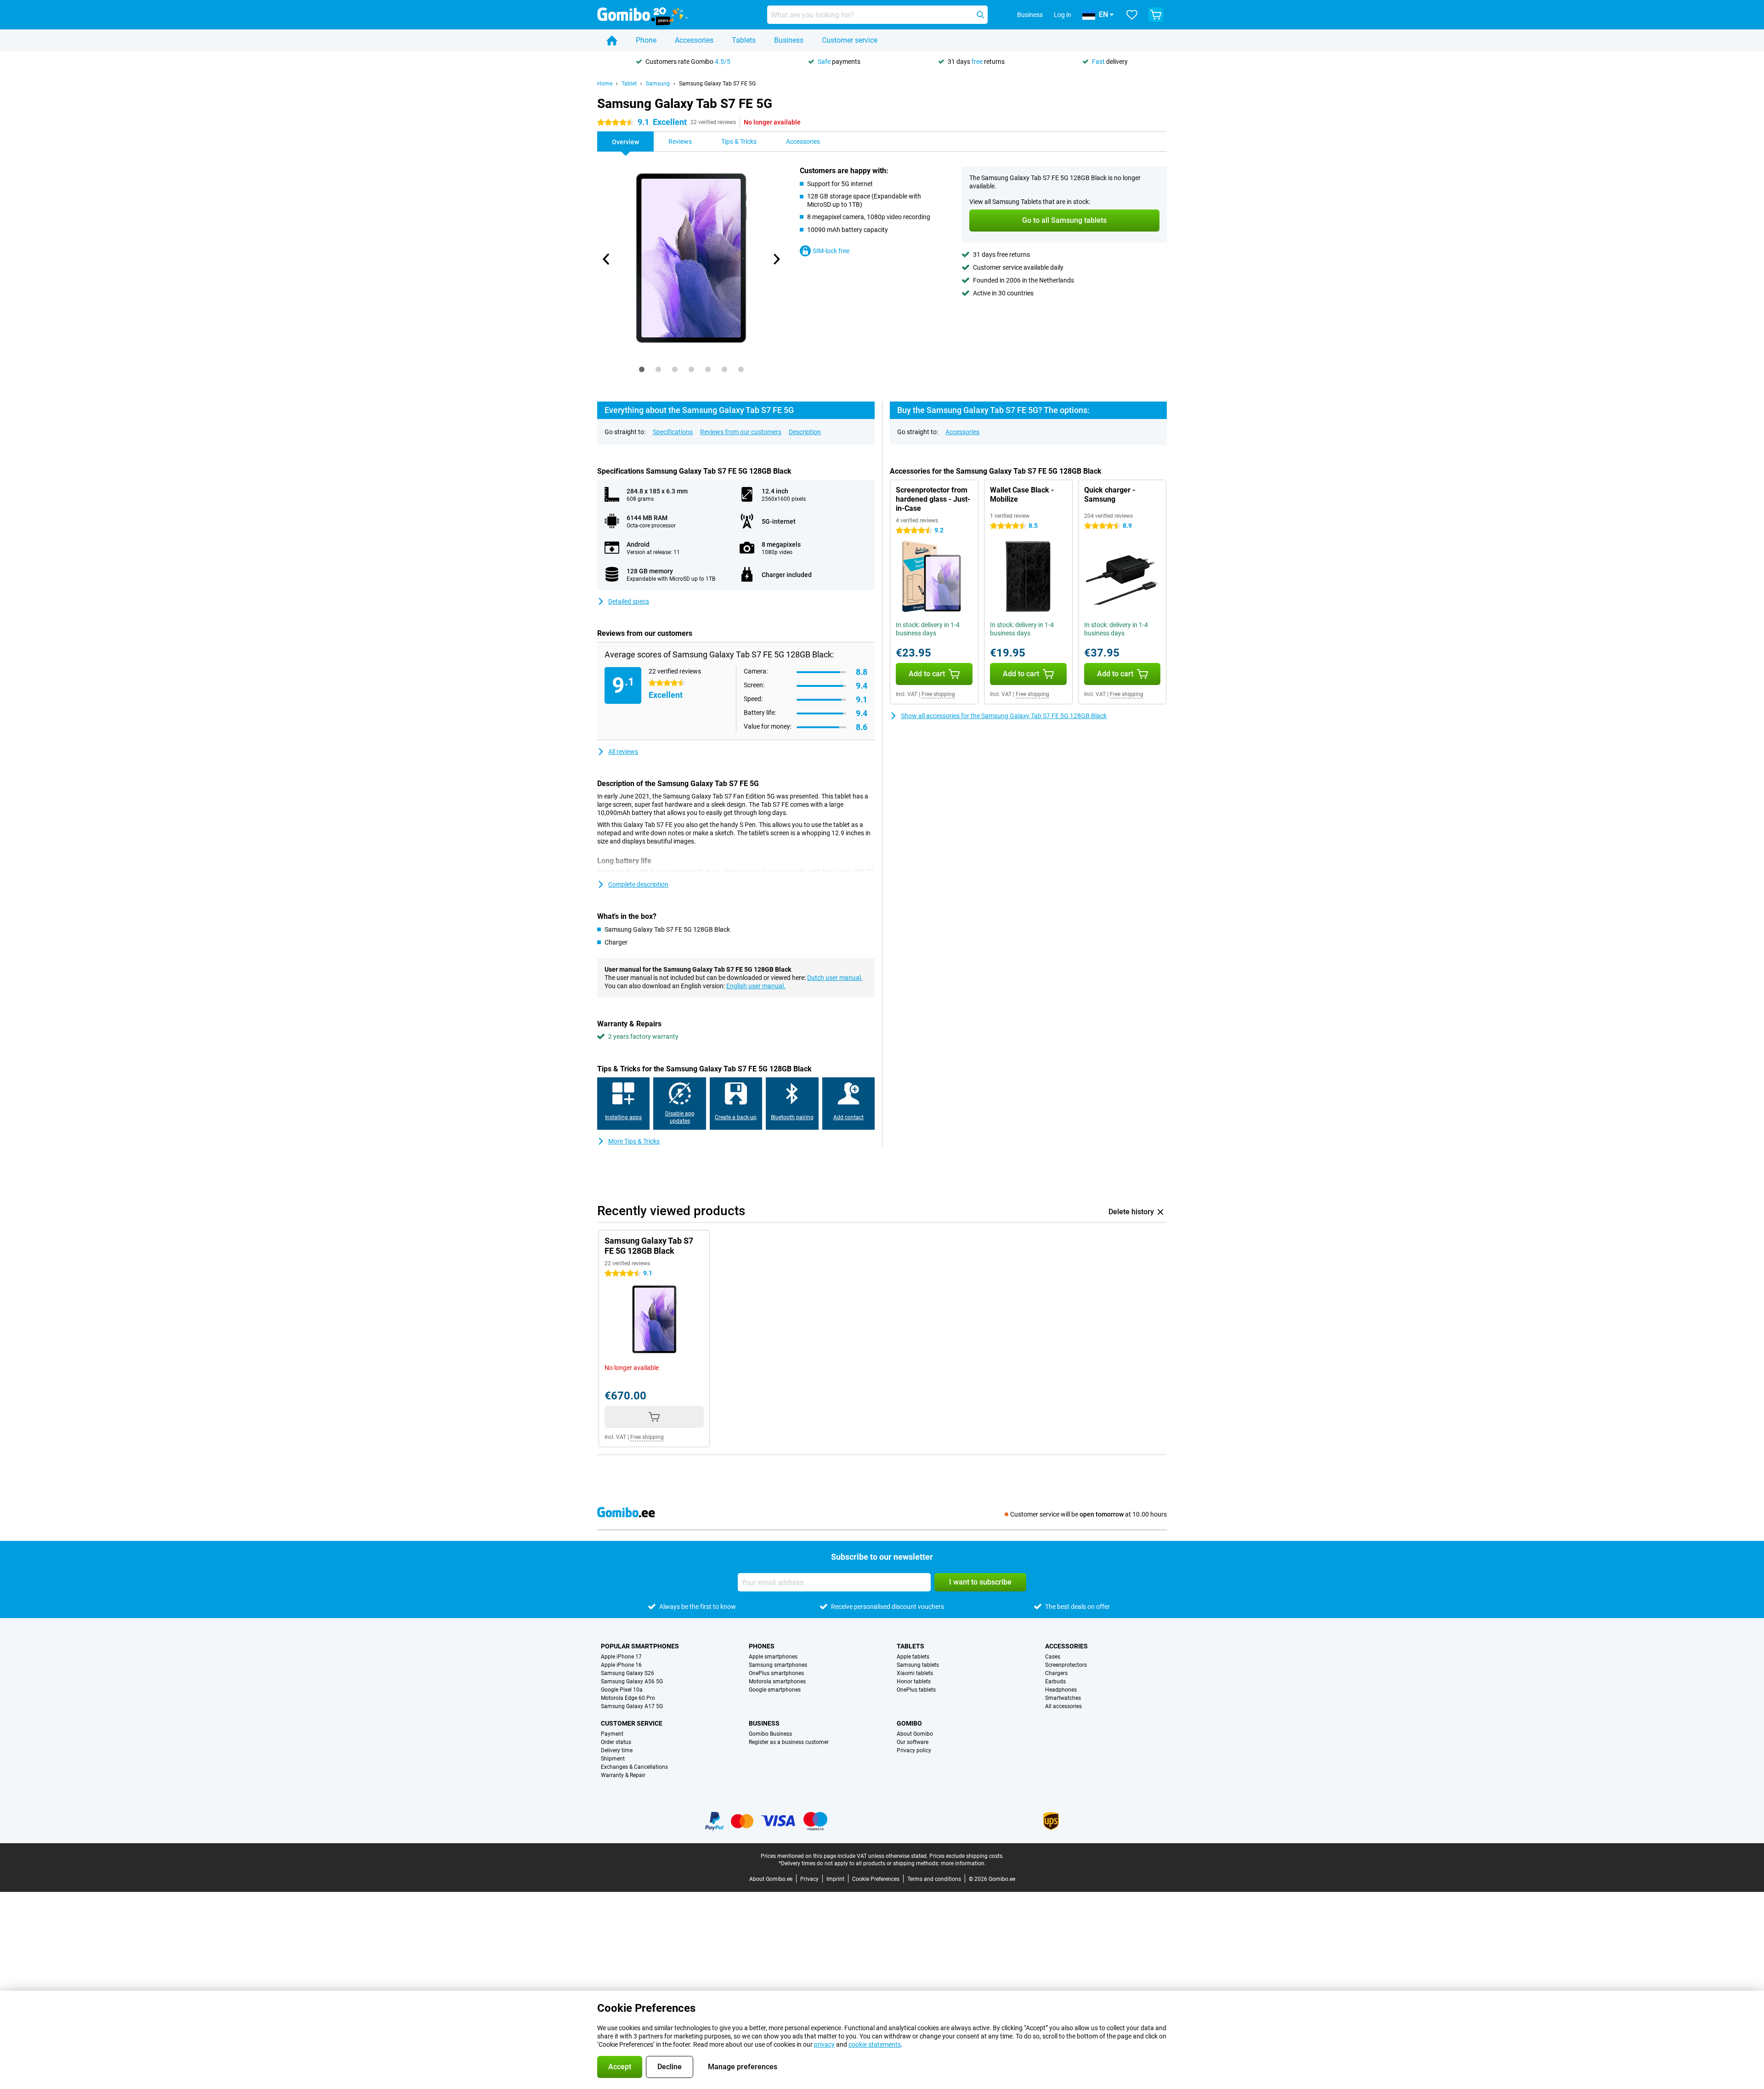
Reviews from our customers (741, 432)
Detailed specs (629, 601)
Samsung (658, 84)
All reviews (623, 752)
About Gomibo (915, 1734)
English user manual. (756, 986)
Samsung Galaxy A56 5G (632, 1681)
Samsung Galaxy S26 (628, 1673)
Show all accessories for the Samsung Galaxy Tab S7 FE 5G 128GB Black (1004, 716)
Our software (913, 1742)
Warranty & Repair (623, 1775)
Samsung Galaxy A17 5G (632, 1706)
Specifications (673, 432)
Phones (762, 1646)
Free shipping (938, 694)
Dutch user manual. (835, 978)
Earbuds (1055, 1681)
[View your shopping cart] (1156, 15)
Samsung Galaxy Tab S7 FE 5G (717, 84)
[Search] (980, 15)
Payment (612, 1734)
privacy (824, 2044)
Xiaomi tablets (915, 1673)
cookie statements (875, 2044)
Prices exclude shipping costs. (967, 1856)
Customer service (850, 40)
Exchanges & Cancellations (634, 1767)
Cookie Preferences (876, 1879)
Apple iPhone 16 (621, 1665)
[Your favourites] (1132, 15)
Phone (646, 40)
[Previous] (606, 259)
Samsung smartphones (778, 1665)
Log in (1063, 15)
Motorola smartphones (777, 1681)
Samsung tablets (918, 1665)
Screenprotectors (1066, 1665)
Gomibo (909, 1723)
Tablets (744, 40)
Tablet (629, 84)
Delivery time (617, 1750)
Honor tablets (914, 1681)
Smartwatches (1063, 1698)
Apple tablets (913, 1657)
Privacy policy (914, 1750)
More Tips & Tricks (634, 1141)
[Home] (612, 40)
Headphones (1061, 1690)
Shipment (613, 1759)
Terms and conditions (934, 1879)
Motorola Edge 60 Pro (628, 1698)
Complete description (638, 884)
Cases (1053, 1657)
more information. (963, 1863)
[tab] (642, 369)
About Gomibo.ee (771, 1879)
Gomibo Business (770, 1734)
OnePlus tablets (916, 1690)
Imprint (835, 1879)
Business (789, 40)
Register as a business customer (789, 1742)
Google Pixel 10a (622, 1690)
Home (605, 84)
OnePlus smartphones (776, 1673)
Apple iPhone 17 (621, 1657)
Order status (616, 1742)
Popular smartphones (640, 1646)
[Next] (776, 259)
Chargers (1056, 1673)
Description (805, 432)
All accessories (1063, 1706)
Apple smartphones (773, 1657)
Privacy (809, 1879)
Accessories (694, 40)
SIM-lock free (831, 251)
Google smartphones (775, 1690)
